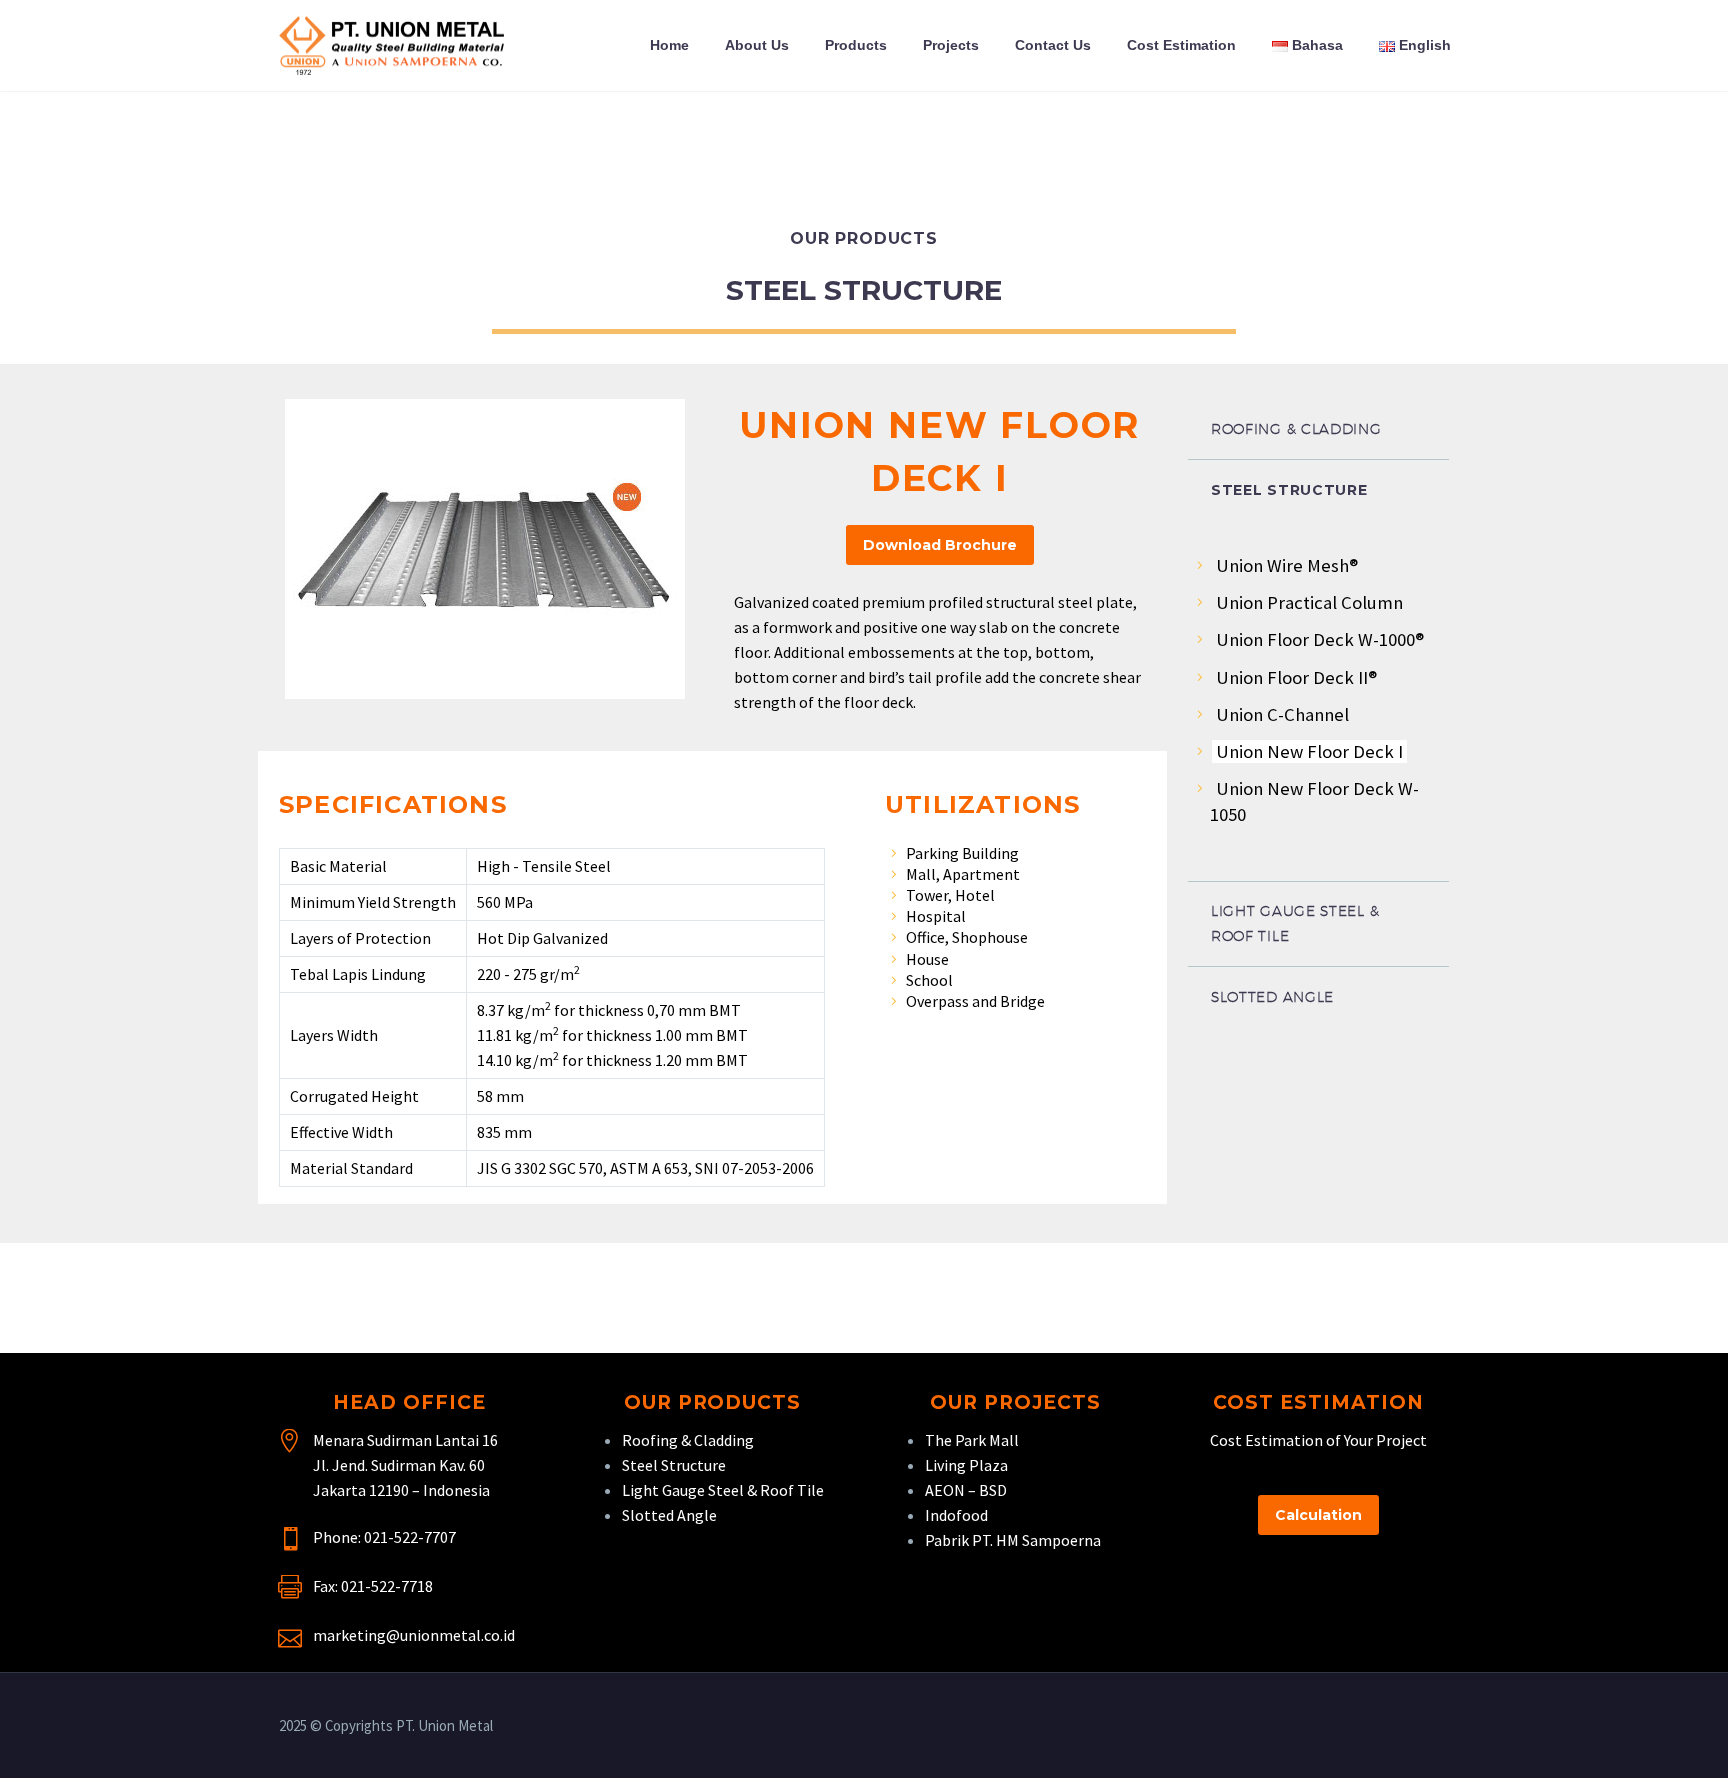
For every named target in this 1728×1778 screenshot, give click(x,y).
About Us (757, 45)
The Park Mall (972, 1440)
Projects (951, 45)
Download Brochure (940, 545)
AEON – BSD (966, 1490)
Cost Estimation (1181, 45)
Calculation (1318, 1515)
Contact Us (1053, 45)
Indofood (956, 1515)
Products (856, 45)
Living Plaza (966, 1465)
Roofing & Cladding (688, 1440)
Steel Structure (674, 1465)
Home (669, 45)
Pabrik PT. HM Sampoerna (1013, 1540)
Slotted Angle (669, 1515)
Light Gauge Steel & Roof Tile (723, 1490)
